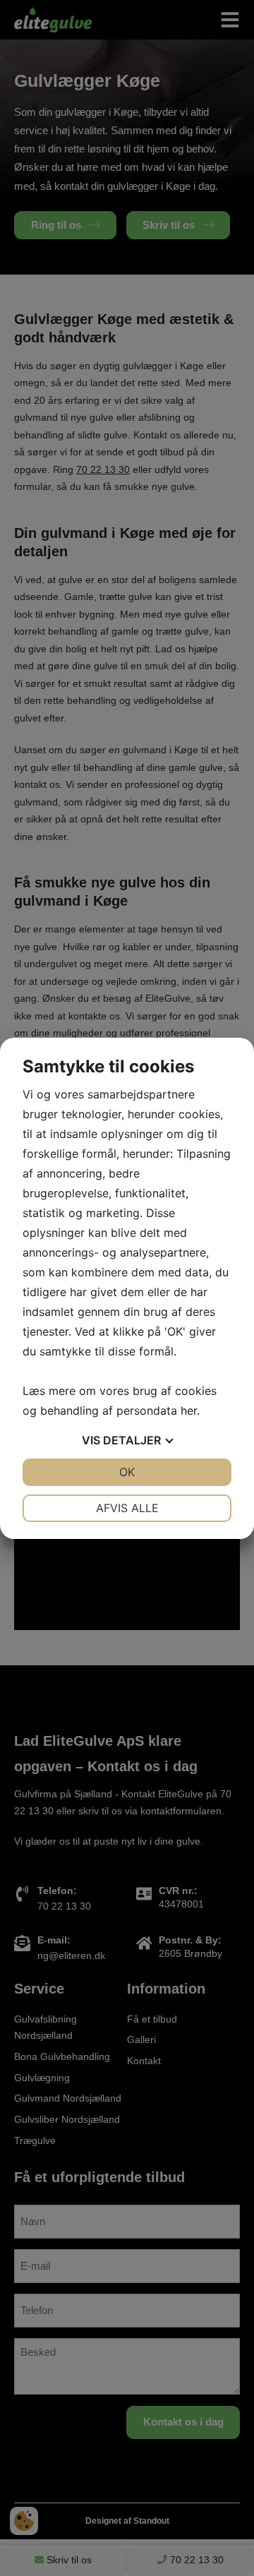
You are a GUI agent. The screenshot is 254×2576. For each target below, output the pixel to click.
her (189, 1410)
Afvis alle (127, 1508)
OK (127, 1472)
